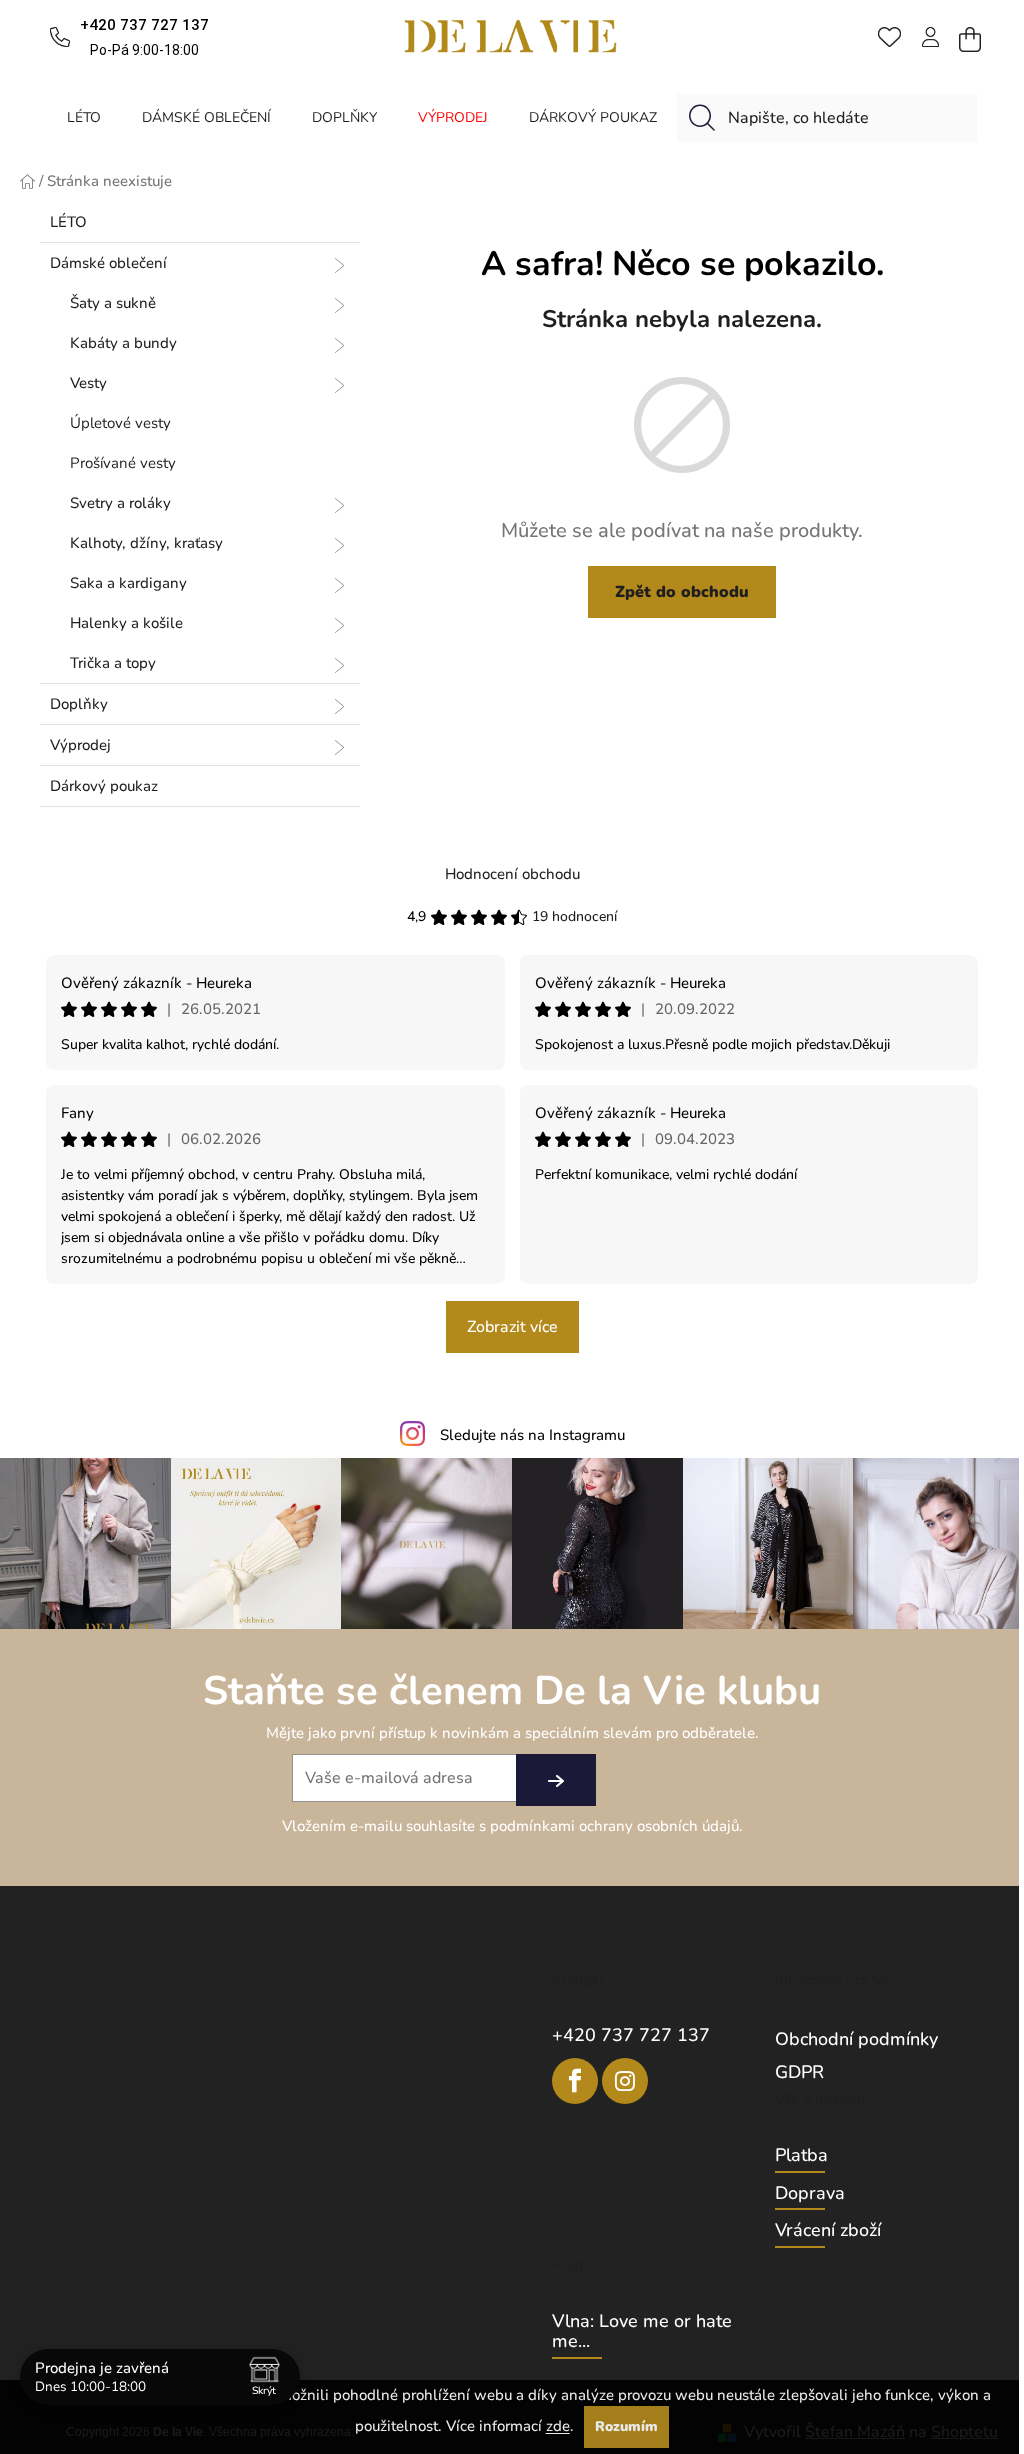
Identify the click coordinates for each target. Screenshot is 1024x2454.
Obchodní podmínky (856, 2039)
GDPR (799, 2072)
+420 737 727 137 (631, 2035)
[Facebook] (575, 2081)
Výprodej (80, 745)
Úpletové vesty (120, 423)
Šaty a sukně (113, 303)
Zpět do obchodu (682, 592)
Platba (801, 2156)
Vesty (88, 383)
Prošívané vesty (123, 463)
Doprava (810, 2194)
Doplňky (79, 704)
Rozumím (626, 2426)
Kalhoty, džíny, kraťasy (146, 543)
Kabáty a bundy (123, 343)
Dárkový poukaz (104, 786)
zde (558, 2426)
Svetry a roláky (120, 503)
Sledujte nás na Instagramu (532, 1435)
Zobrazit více (512, 1327)
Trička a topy (113, 663)
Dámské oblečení (108, 263)
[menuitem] (84, 117)
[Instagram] (625, 2081)
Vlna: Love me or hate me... (642, 2332)
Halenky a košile (126, 623)
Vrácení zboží (828, 2231)
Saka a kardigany (128, 583)
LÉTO (68, 222)
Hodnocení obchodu (512, 874)
